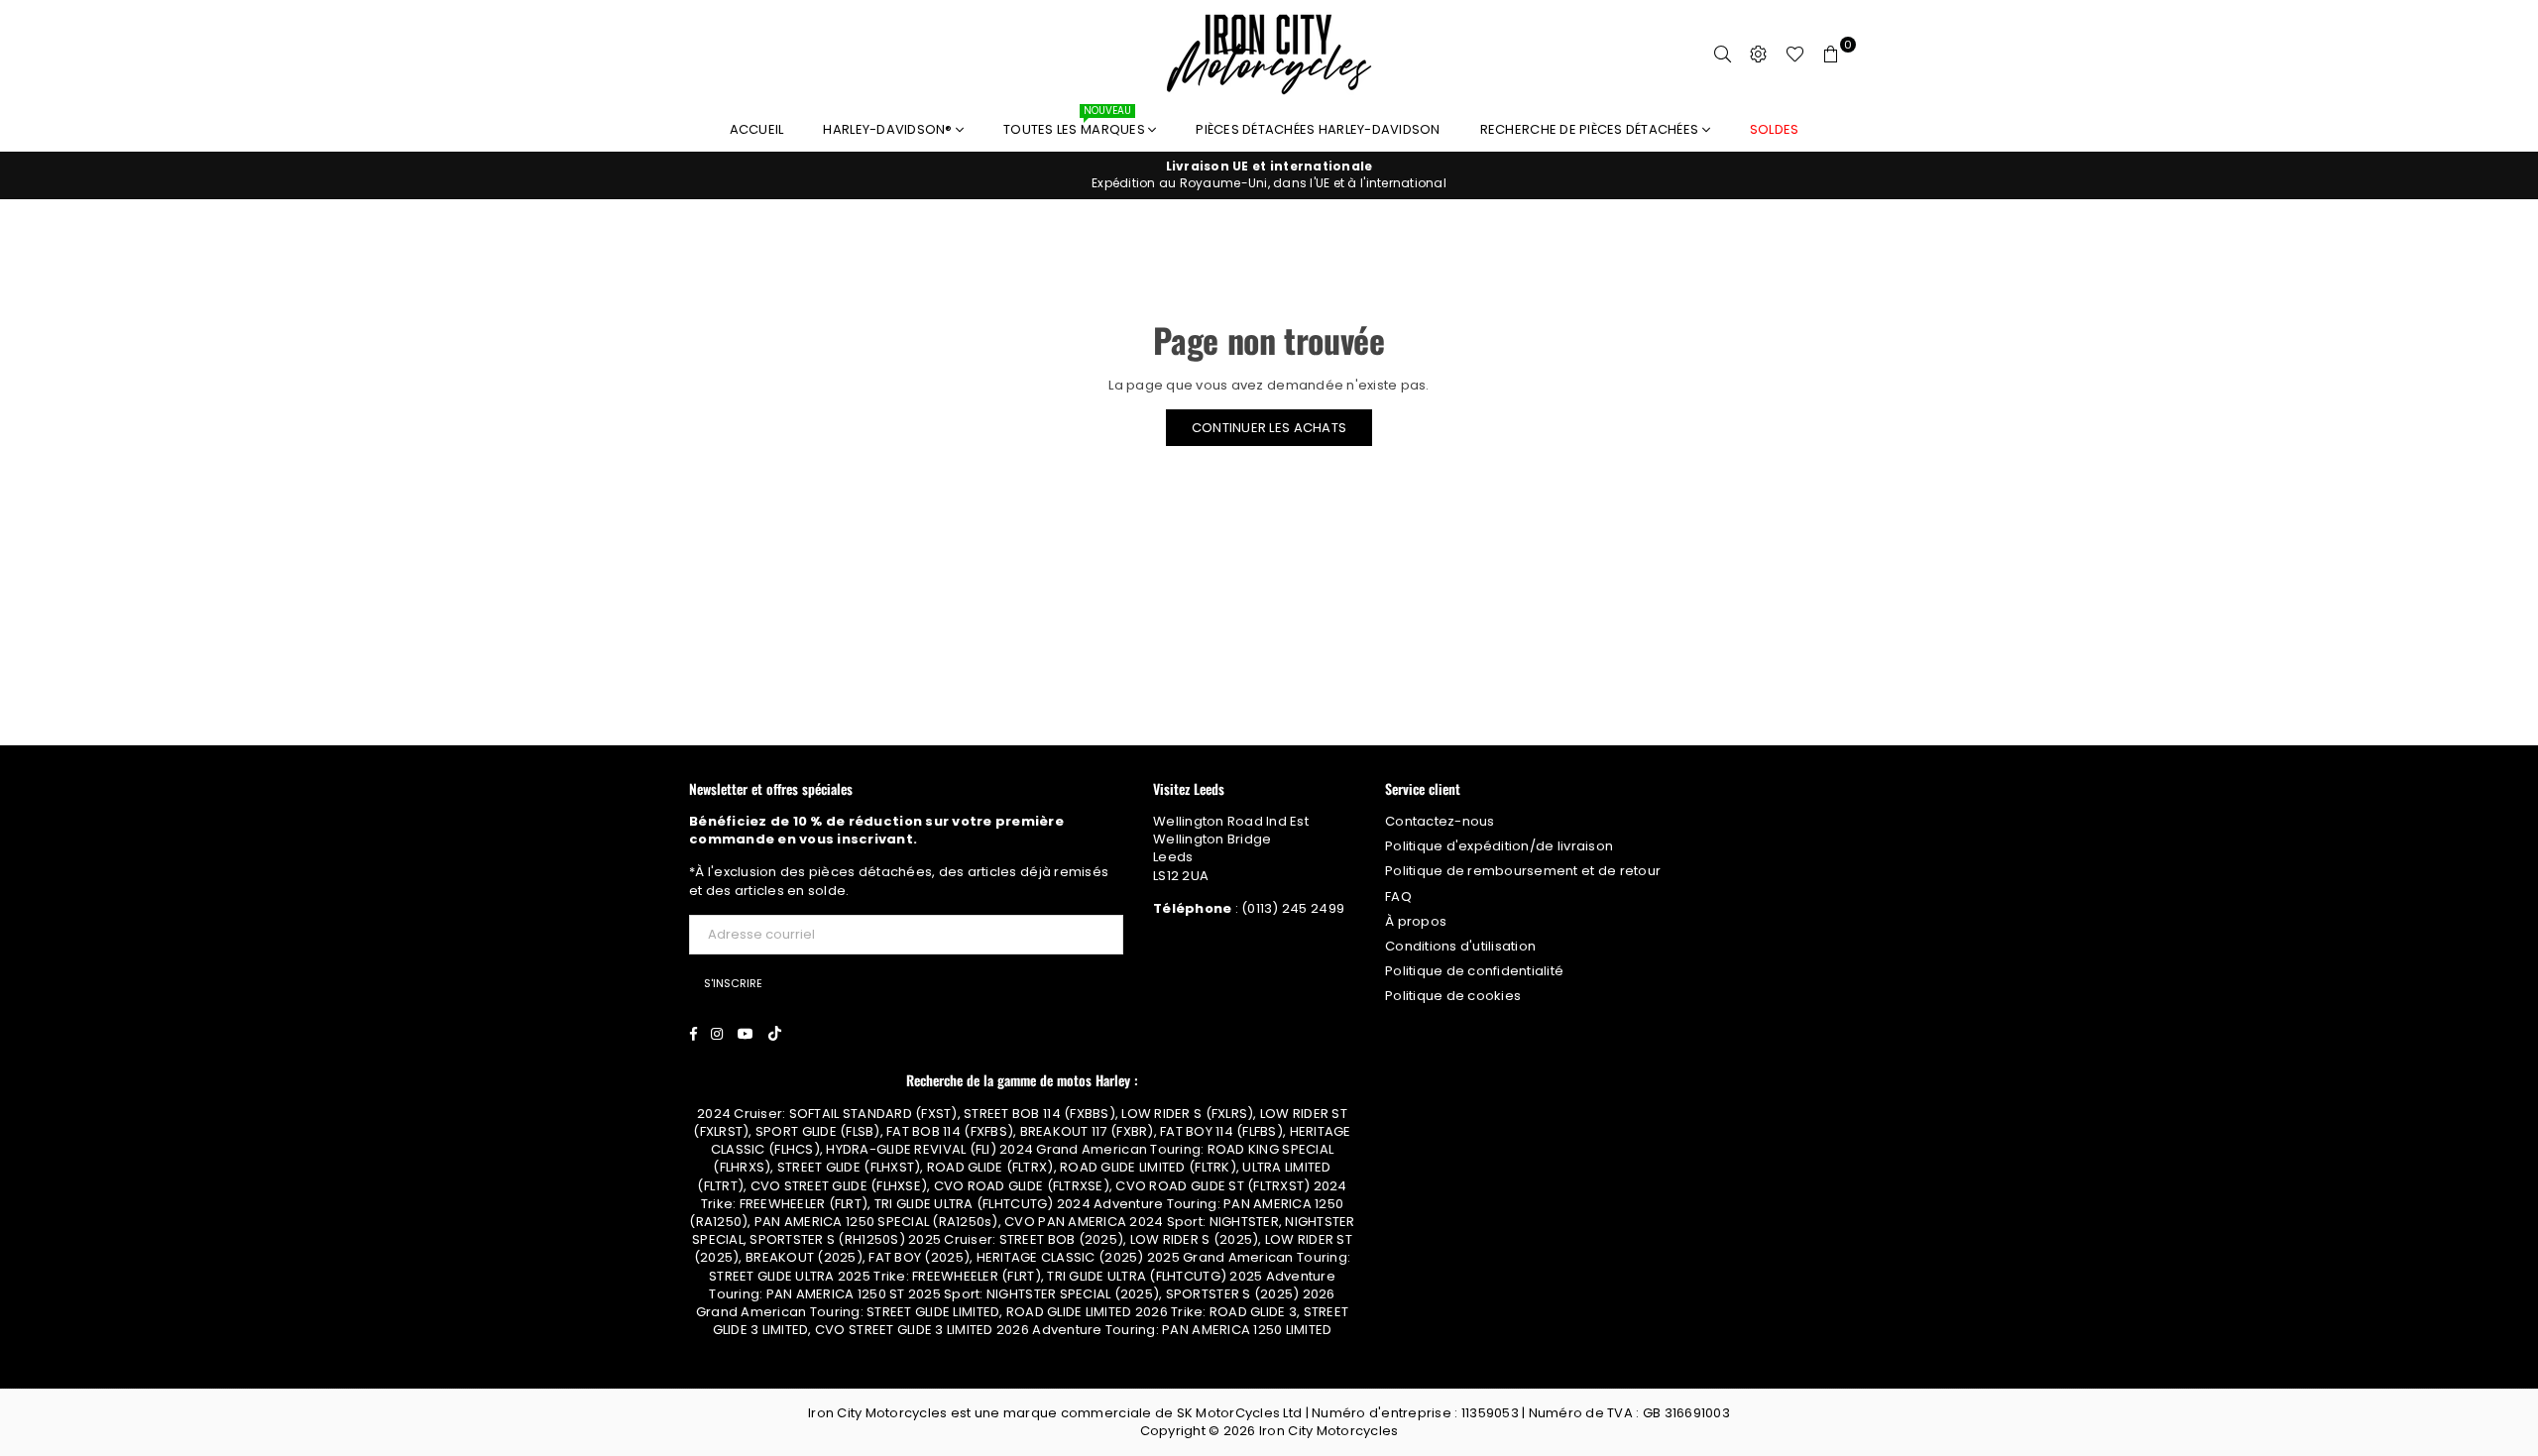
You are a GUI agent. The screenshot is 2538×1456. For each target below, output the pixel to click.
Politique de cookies (1453, 996)
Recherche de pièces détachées (1591, 129)
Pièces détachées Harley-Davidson (1318, 129)
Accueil (757, 129)
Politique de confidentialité (1474, 971)
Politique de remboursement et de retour (1523, 871)
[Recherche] (1723, 55)
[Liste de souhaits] (1795, 55)
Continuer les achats (1269, 428)
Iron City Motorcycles (1328, 1431)
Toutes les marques (1076, 124)
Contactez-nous (1440, 821)
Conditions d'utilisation (1460, 946)
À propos (1416, 921)
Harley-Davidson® (889, 129)
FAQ (1398, 896)
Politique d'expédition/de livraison (1499, 846)
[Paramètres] (1759, 55)
